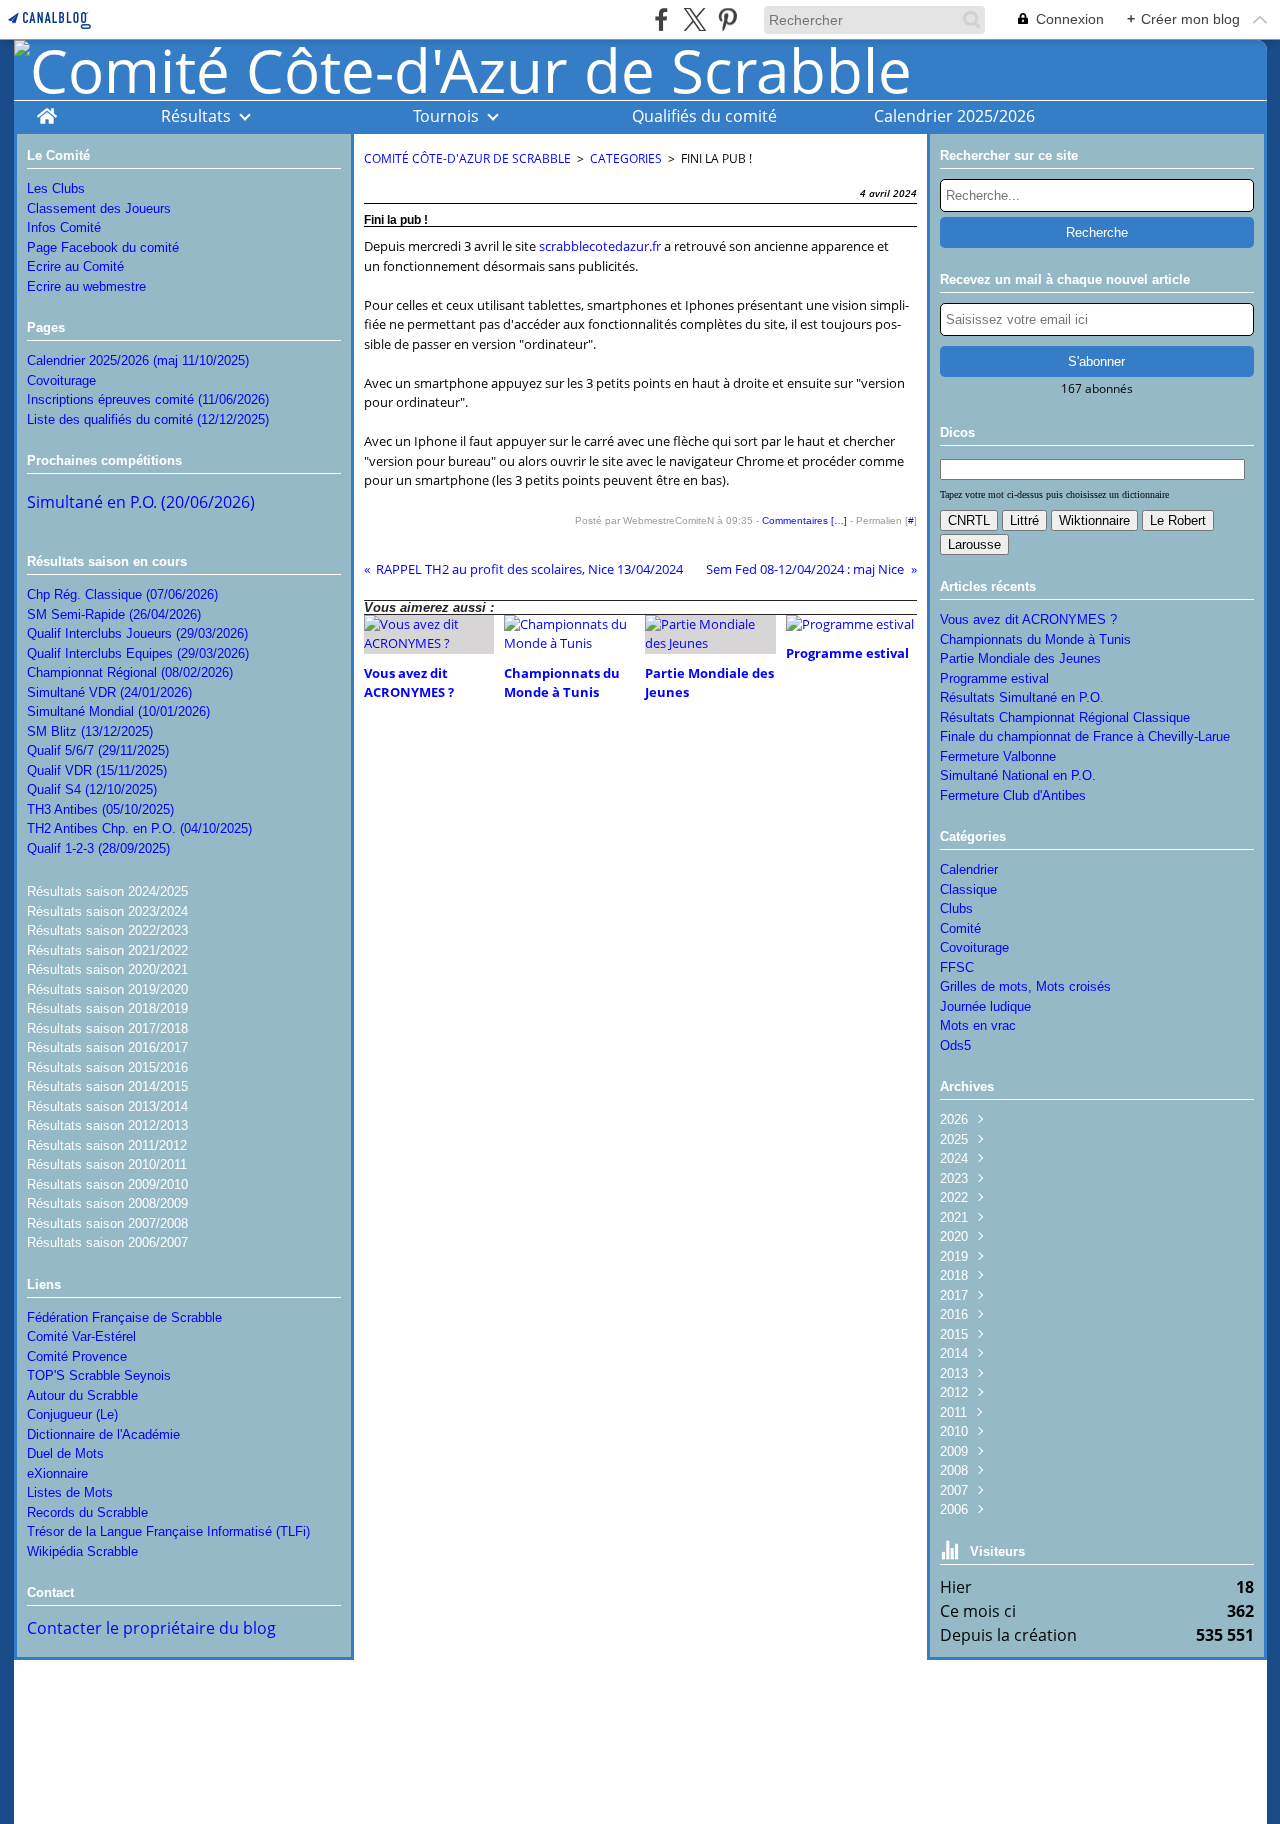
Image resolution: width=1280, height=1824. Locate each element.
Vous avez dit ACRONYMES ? (1028, 619)
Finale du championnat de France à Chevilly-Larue (1085, 736)
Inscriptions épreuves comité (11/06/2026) (148, 399)
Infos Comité (64, 227)
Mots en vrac (978, 1025)
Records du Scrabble (87, 1512)
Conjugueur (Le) (72, 1414)
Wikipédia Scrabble (82, 1551)
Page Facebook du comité (103, 247)
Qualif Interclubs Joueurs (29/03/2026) (137, 633)
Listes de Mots (70, 1492)
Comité (960, 928)
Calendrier (969, 869)
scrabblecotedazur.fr (600, 246)
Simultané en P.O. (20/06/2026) (141, 502)
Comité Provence (77, 1356)
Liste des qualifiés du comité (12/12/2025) (148, 419)
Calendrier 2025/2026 (954, 116)
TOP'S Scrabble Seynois (99, 1375)
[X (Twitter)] (694, 19)
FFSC (957, 967)
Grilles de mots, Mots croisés (1025, 986)
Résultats (196, 116)
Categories (626, 158)
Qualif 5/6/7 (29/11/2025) (98, 750)
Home (46, 110)
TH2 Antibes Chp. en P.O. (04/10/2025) (139, 828)
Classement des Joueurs (99, 208)
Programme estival (994, 678)
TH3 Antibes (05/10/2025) (100, 809)
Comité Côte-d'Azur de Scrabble (467, 158)
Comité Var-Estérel (81, 1336)
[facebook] (661, 19)
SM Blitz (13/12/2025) (90, 731)
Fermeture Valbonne (998, 756)
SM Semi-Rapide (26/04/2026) (114, 614)
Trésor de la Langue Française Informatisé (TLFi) (168, 1531)
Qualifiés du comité (704, 116)
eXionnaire (57, 1473)
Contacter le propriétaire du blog (151, 1628)
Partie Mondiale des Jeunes (1020, 658)
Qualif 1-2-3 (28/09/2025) (98, 848)
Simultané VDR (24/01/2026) (109, 692)
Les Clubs (56, 188)
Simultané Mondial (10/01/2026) (118, 711)
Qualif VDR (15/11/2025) (97, 770)
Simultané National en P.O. (1018, 775)
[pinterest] (727, 19)
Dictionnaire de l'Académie (103, 1434)
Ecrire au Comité (75, 266)
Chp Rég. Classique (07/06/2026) (122, 594)
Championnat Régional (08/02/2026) (130, 672)
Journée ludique (985, 1006)
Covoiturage (61, 380)
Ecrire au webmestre (86, 286)
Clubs (956, 908)
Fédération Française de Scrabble (124, 1317)
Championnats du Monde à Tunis (1035, 639)
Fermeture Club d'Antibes (1013, 795)
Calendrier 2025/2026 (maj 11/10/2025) (138, 360)
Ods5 (955, 1045)
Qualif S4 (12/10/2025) (92, 789)
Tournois (446, 116)
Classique (968, 889)
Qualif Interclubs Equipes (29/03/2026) (138, 653)
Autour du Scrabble (82, 1395)
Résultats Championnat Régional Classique (1065, 717)
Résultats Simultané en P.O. (1022, 697)
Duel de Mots (65, 1453)
